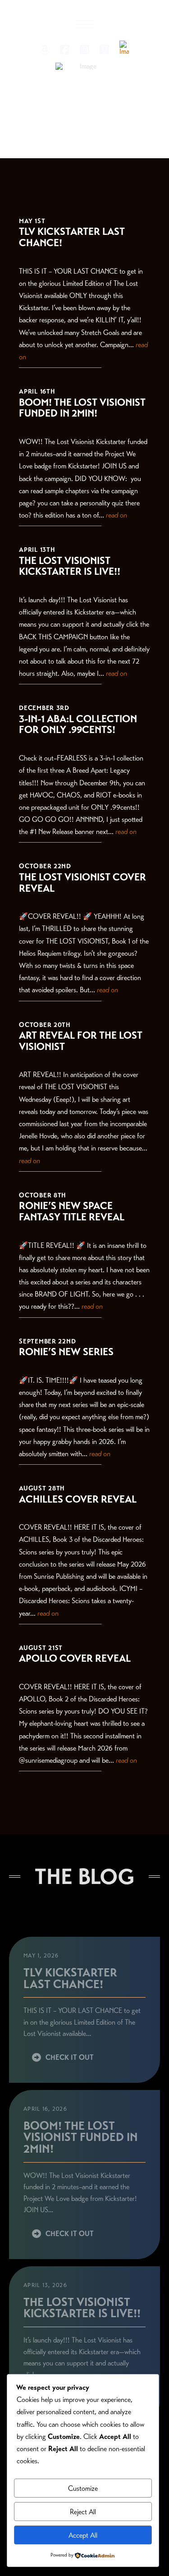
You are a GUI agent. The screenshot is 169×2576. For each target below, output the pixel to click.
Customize (83, 2488)
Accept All (83, 2535)
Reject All (83, 2512)
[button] (85, 24)
